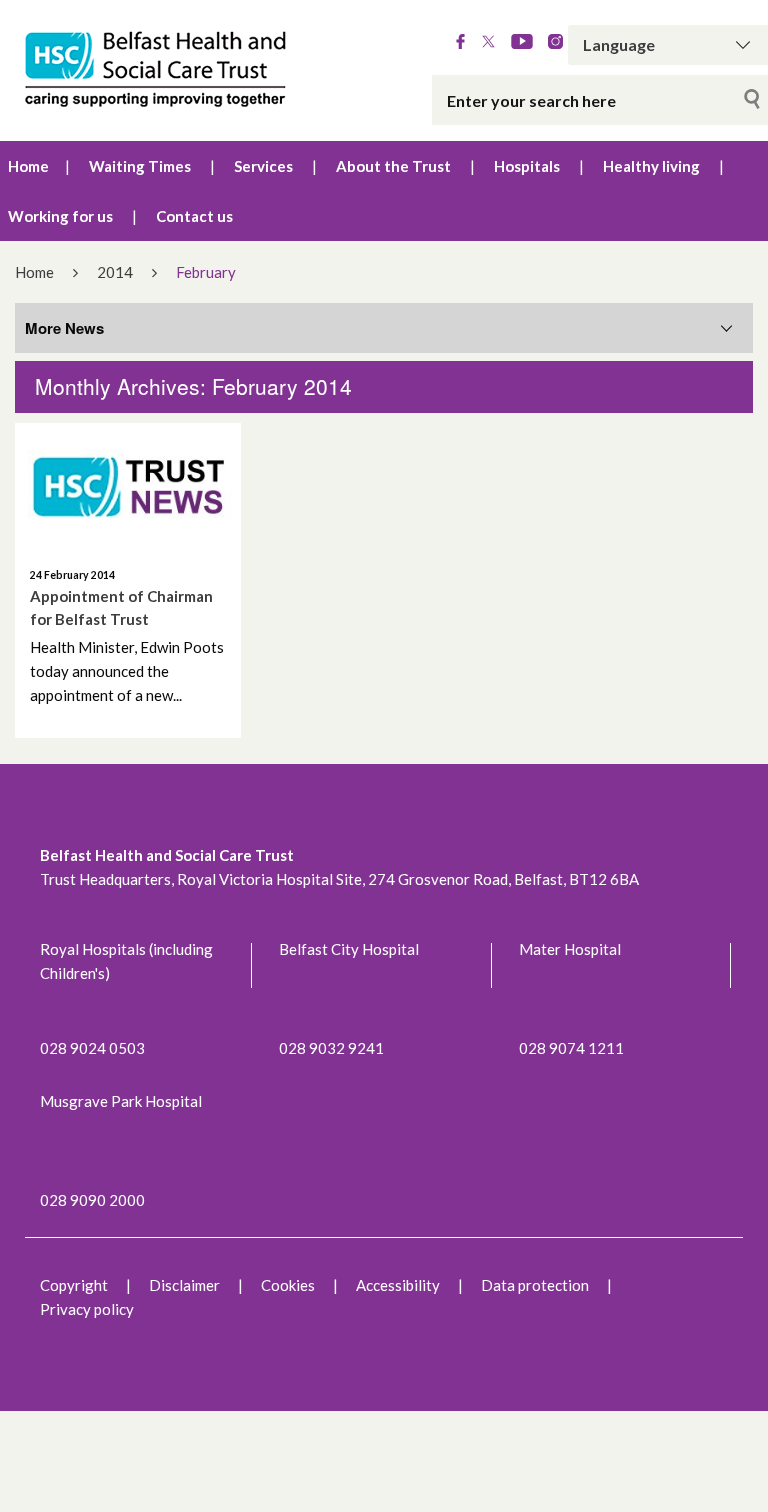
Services (263, 166)
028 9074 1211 (571, 1048)
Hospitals (527, 166)
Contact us (194, 216)
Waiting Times (140, 166)
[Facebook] (460, 43)
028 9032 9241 (331, 1048)
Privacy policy (87, 1309)
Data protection (535, 1285)
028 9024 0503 (92, 1048)
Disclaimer (184, 1285)
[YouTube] (522, 43)
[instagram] (555, 43)
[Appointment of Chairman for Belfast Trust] (128, 486)
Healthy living (651, 166)
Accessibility (398, 1285)
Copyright (74, 1285)
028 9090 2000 (92, 1200)
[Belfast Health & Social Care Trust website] (160, 70)
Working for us (60, 216)
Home (28, 166)
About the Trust (393, 166)
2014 (115, 272)
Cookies (288, 1285)
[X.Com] (488, 43)
